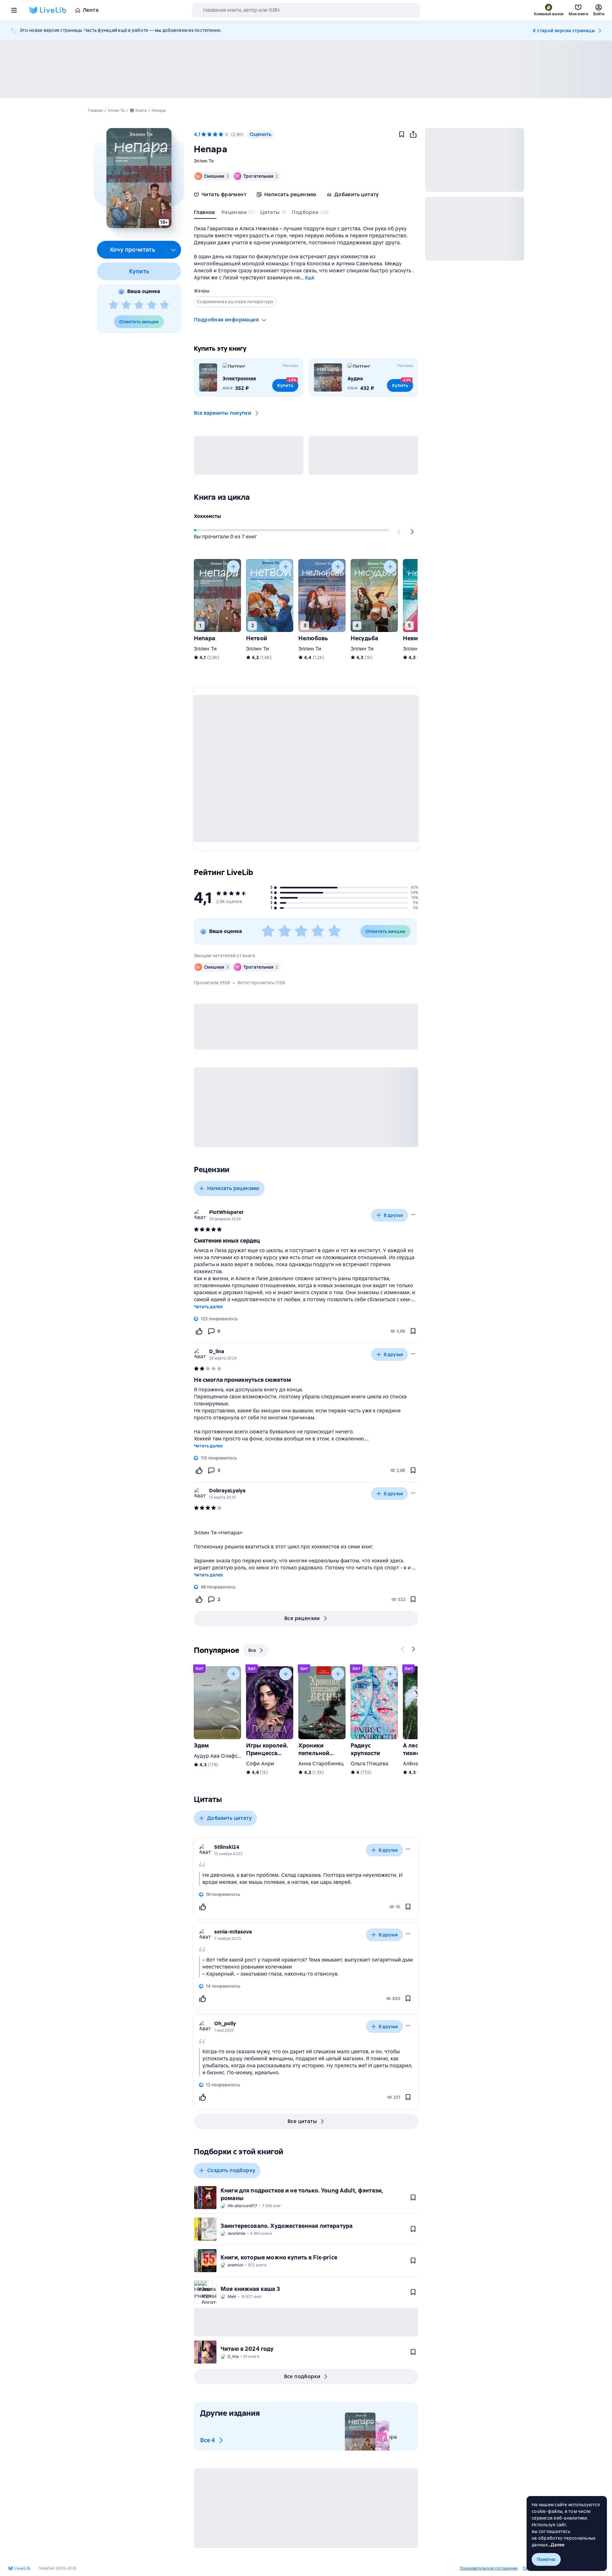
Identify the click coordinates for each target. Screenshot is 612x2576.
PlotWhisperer (226, 1212)
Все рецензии (302, 1618)
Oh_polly (225, 2023)
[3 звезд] (139, 305)
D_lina (217, 1351)
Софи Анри (260, 1764)
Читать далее (208, 1307)
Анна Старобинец (321, 1764)
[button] (139, 178)
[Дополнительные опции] (174, 250)
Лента (91, 10)
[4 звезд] (152, 305)
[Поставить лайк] (199, 1331)
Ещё (310, 278)
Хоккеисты (207, 516)
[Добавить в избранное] (402, 134)
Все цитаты (302, 2121)
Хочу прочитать (132, 250)
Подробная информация (226, 320)
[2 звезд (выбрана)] (209, 134)
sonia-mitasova (233, 1932)
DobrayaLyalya (227, 1491)
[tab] (205, 214)
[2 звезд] (126, 305)
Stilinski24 (227, 1847)
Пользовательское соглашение (489, 2568)
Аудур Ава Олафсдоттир (225, 1756)
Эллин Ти (204, 161)
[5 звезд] (164, 305)
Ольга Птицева (369, 1764)
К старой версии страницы (564, 31)
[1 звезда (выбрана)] (204, 134)
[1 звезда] (113, 305)
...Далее (556, 2545)
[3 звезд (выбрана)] (215, 134)
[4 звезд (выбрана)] (221, 134)
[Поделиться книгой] (413, 134)
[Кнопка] (399, 532)
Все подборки (302, 2376)
